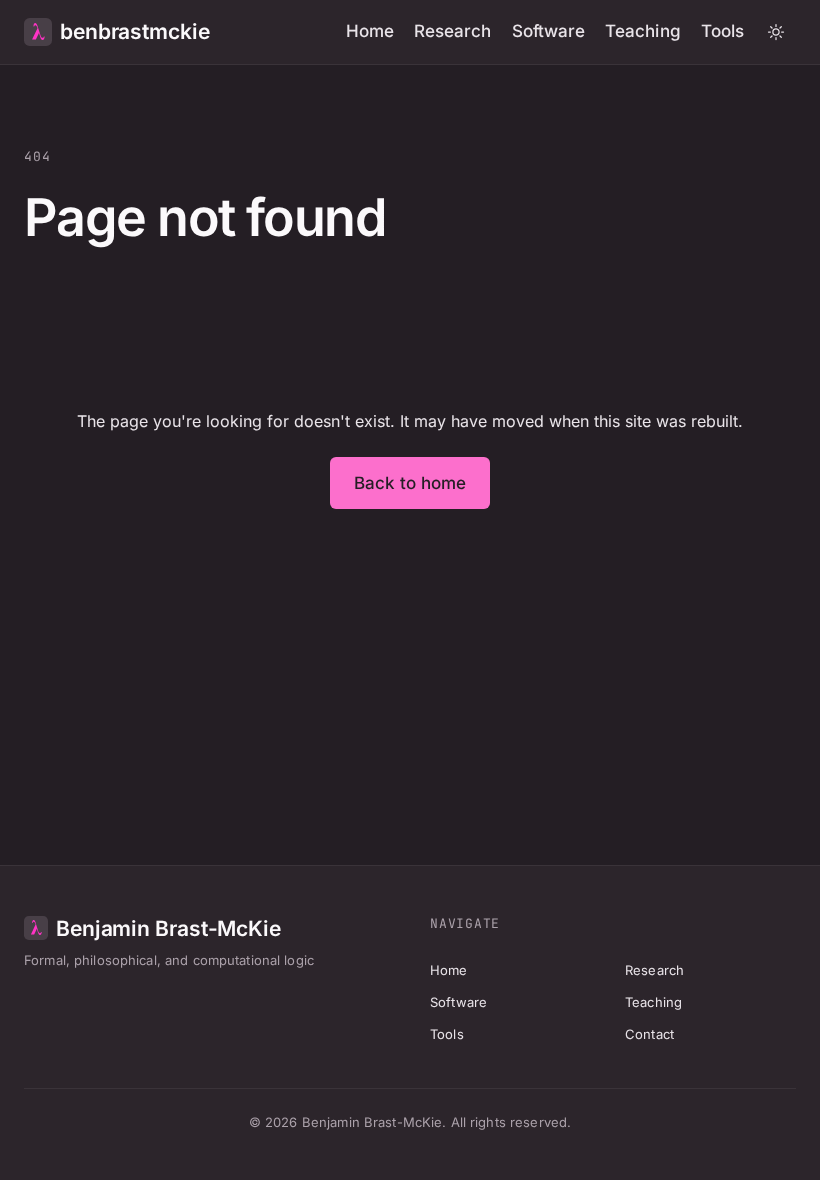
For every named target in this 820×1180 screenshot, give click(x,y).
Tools (722, 31)
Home (370, 31)
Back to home (410, 483)
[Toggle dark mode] (776, 32)
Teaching (643, 31)
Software (549, 31)
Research (453, 31)
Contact (649, 1034)
